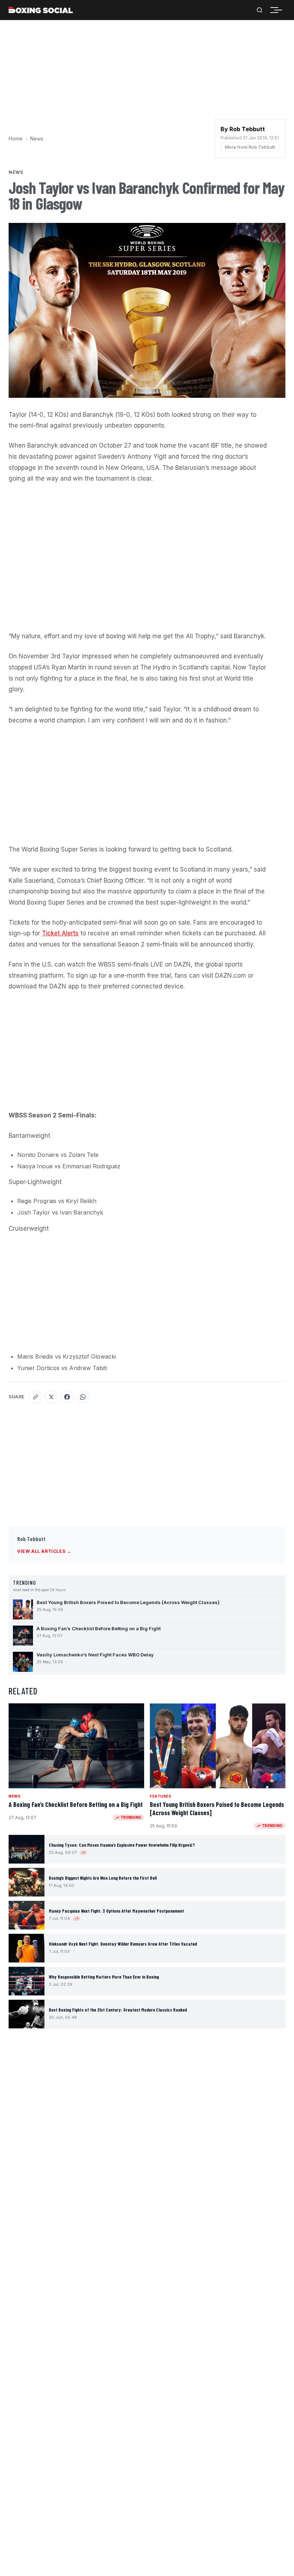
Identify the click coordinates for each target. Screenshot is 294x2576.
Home (16, 139)
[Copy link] (35, 1397)
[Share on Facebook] (67, 1397)
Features (160, 1796)
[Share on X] (51, 1397)
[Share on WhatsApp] (83, 1397)
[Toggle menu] (278, 10)
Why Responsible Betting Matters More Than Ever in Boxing (104, 1977)
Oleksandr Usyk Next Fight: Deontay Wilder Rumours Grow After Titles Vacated (123, 1944)
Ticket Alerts (60, 933)
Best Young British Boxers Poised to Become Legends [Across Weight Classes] (217, 1809)
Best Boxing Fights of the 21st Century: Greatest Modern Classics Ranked (118, 2010)
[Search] (260, 10)
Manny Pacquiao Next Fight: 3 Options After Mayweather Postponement (116, 1911)
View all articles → (44, 1551)
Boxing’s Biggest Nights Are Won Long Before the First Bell (103, 1878)
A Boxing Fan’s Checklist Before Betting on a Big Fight (76, 1804)
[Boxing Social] (41, 10)
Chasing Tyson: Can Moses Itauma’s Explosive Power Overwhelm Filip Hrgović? (122, 1845)
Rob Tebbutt (31, 1539)
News (37, 139)
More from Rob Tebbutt (250, 147)
